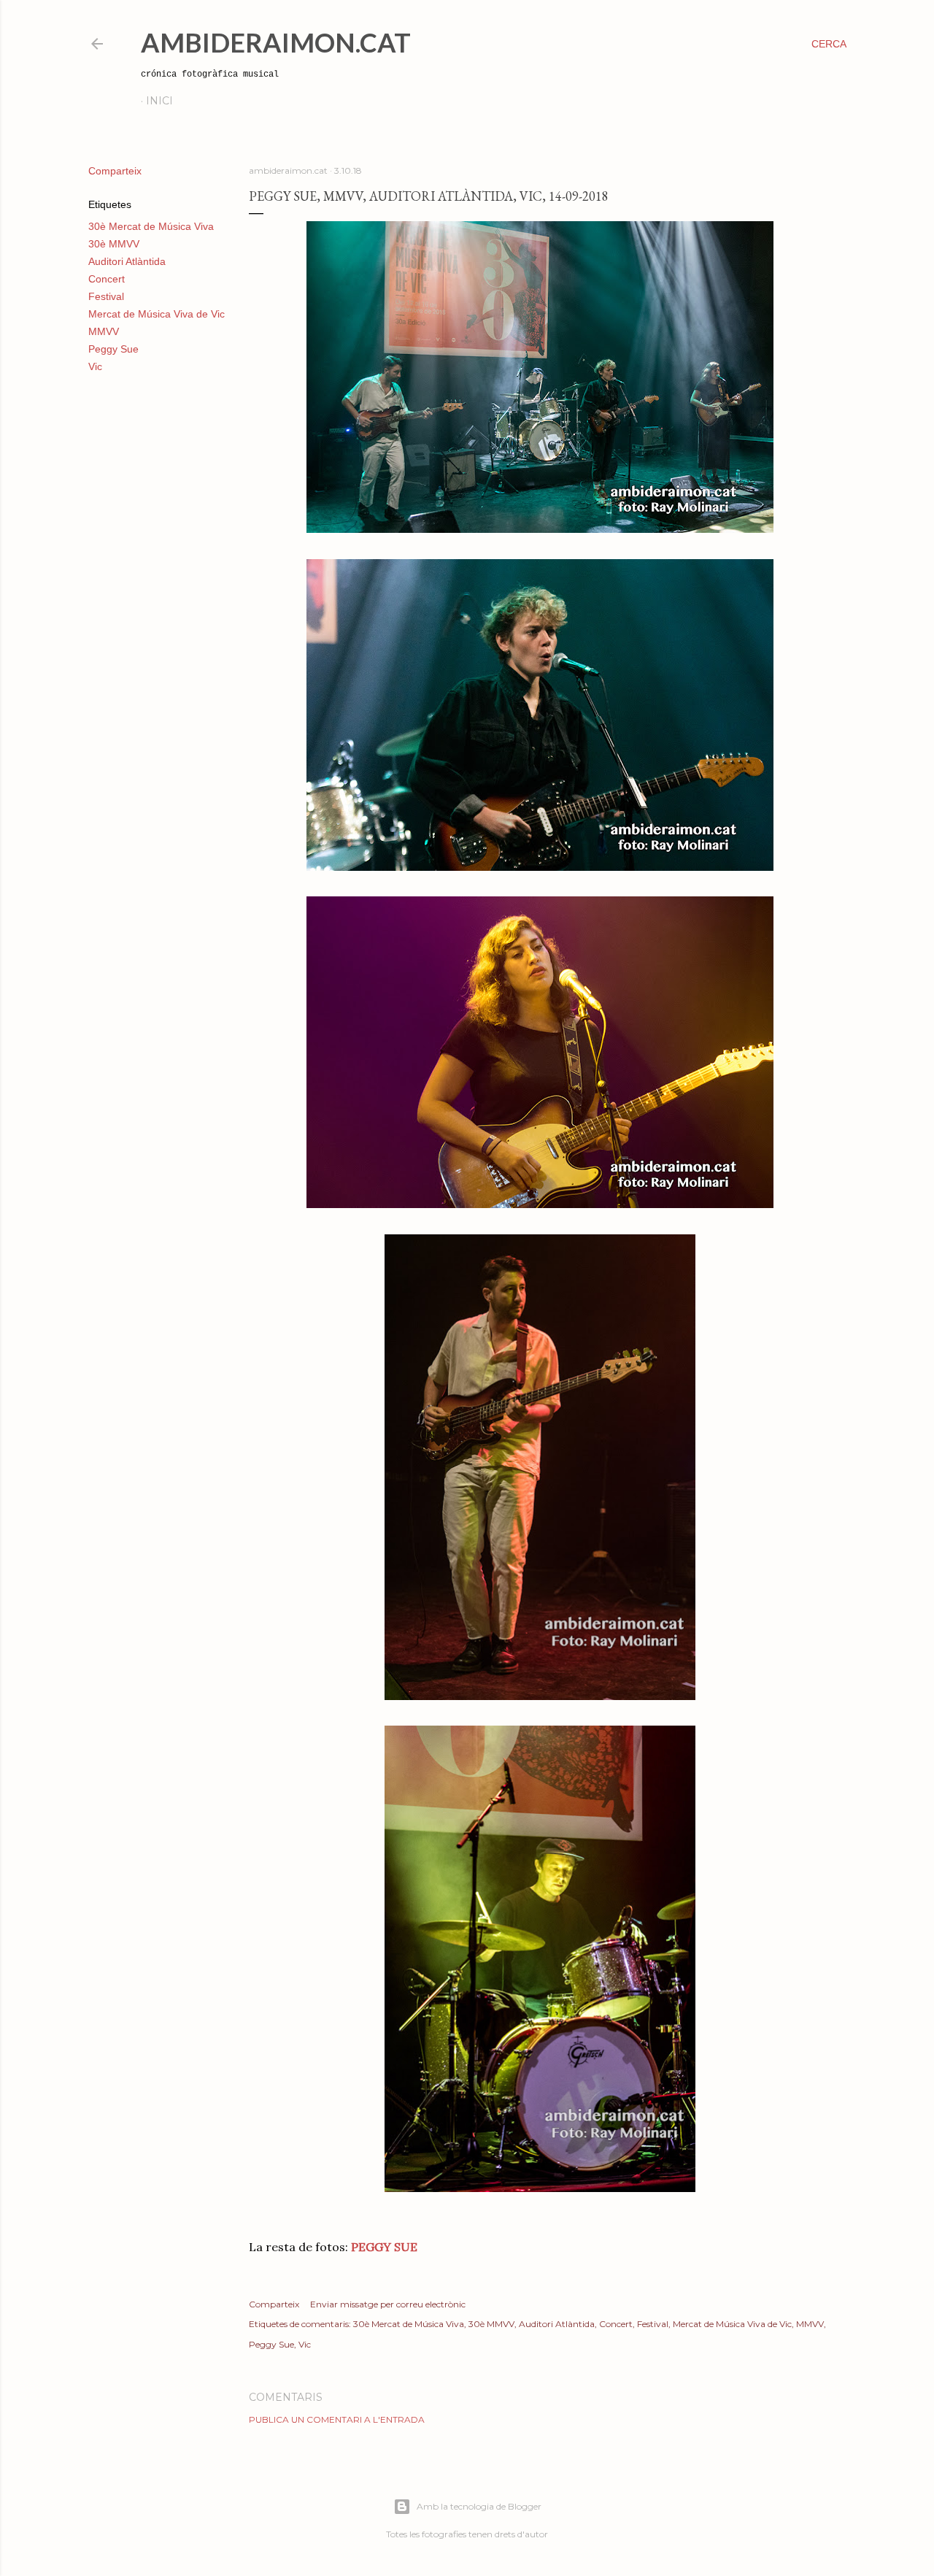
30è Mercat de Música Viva (151, 226)
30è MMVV (114, 244)
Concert (107, 279)
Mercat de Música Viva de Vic (157, 314)
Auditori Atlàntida (127, 261)
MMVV (104, 331)
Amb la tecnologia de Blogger (479, 2506)
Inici (159, 101)
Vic (95, 366)
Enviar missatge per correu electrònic (388, 2304)
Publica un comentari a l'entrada (337, 2419)
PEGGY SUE (384, 2247)
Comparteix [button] (115, 171)
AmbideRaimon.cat (276, 42)
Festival (106, 296)
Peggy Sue (113, 349)
